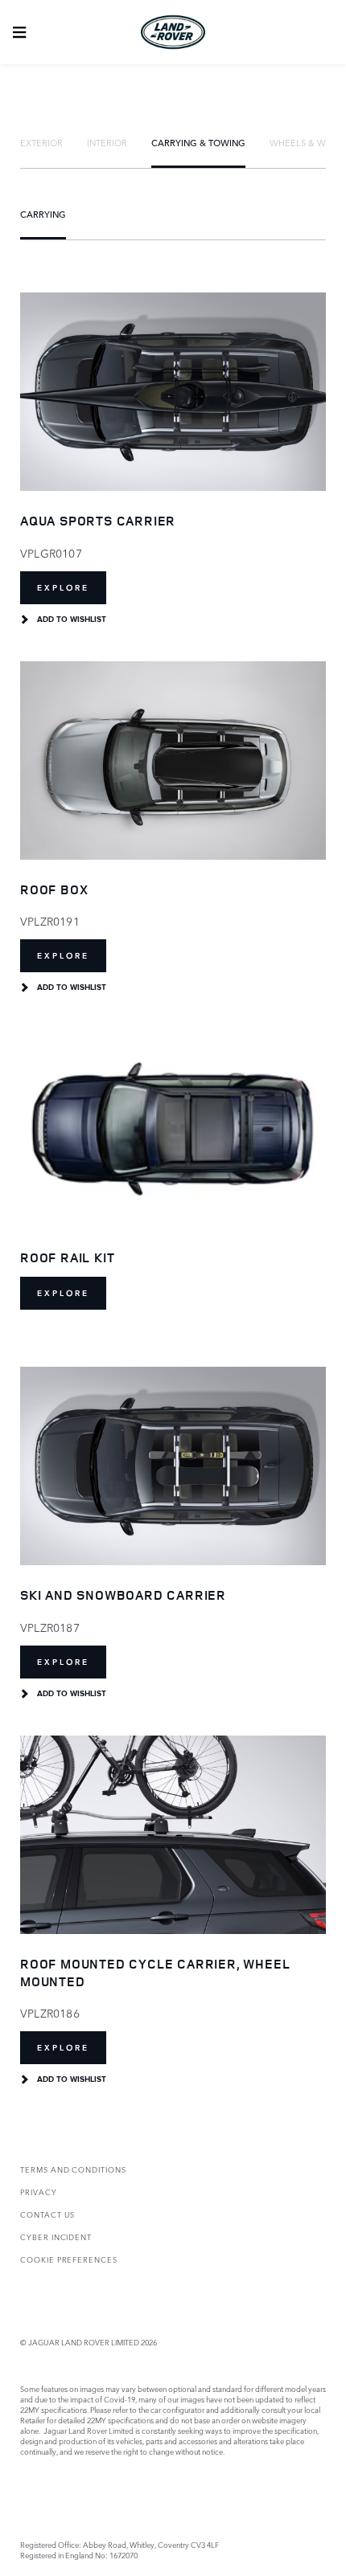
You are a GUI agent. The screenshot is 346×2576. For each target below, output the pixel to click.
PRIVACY (39, 2192)
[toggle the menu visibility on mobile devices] (19, 32)
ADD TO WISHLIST (72, 619)
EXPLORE (63, 588)
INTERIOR (107, 142)
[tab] (41, 142)
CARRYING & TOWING (198, 142)
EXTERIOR (41, 142)
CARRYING (43, 214)
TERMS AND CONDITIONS (73, 2169)
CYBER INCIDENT (56, 2237)
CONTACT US (47, 2214)
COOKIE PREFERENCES (69, 2259)
